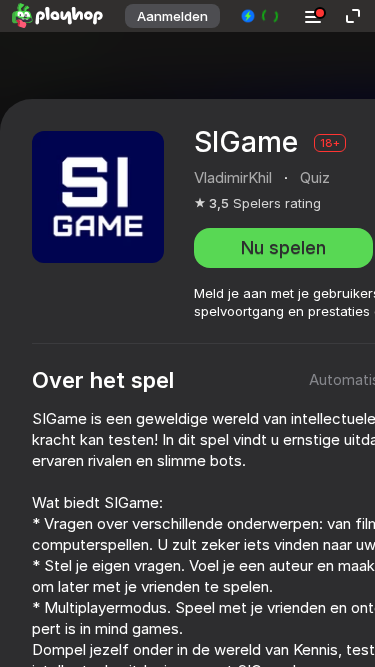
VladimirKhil (233, 177)
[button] (260, 16)
